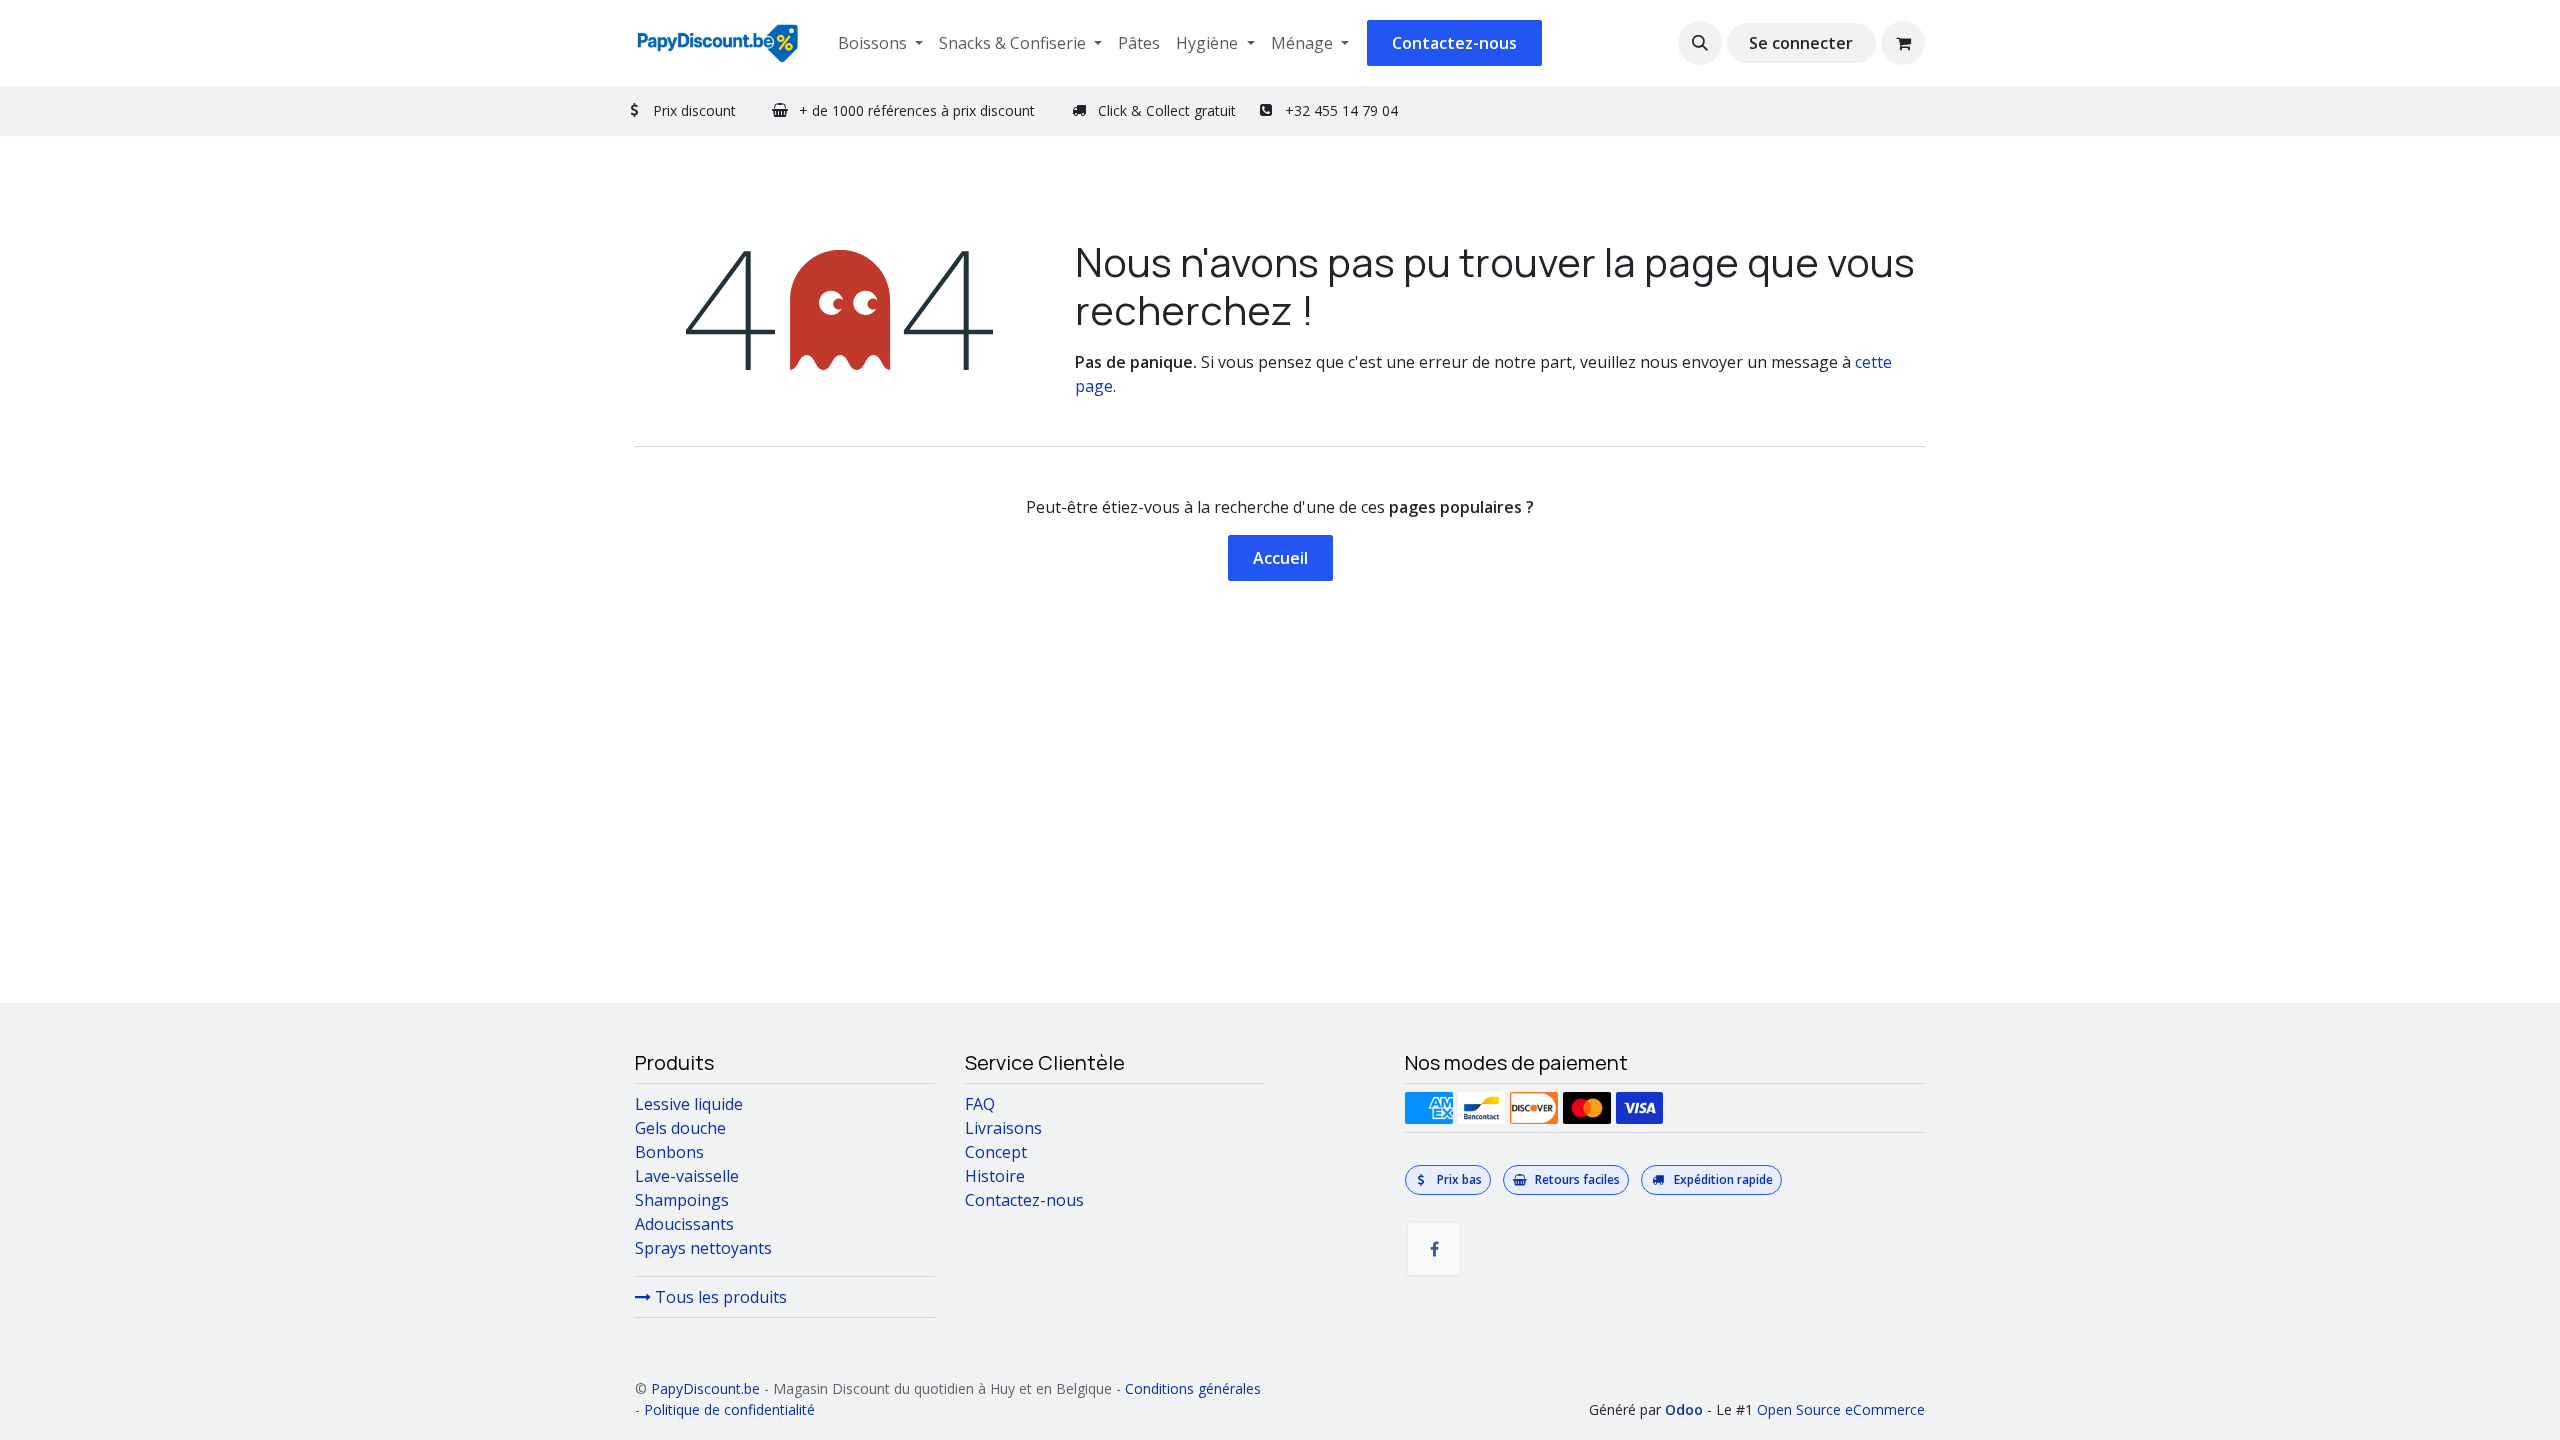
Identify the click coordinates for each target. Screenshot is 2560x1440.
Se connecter (1801, 43)
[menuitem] (880, 43)
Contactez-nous (1454, 43)
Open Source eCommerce (1841, 1409)
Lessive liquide (689, 1104)
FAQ (980, 1104)
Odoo (1686, 1409)
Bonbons (669, 1152)
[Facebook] (1434, 1249)
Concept (996, 1152)
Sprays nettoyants (703, 1248)
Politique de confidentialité (729, 1409)
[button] (1700, 43)
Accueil (1280, 558)
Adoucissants (684, 1224)
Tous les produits (719, 1297)
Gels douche (680, 1128)
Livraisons (1003, 1128)
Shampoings (682, 1200)
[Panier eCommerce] (1903, 43)
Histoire (995, 1176)
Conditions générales (1193, 1388)
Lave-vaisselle (687, 1176)
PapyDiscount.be (705, 1388)
